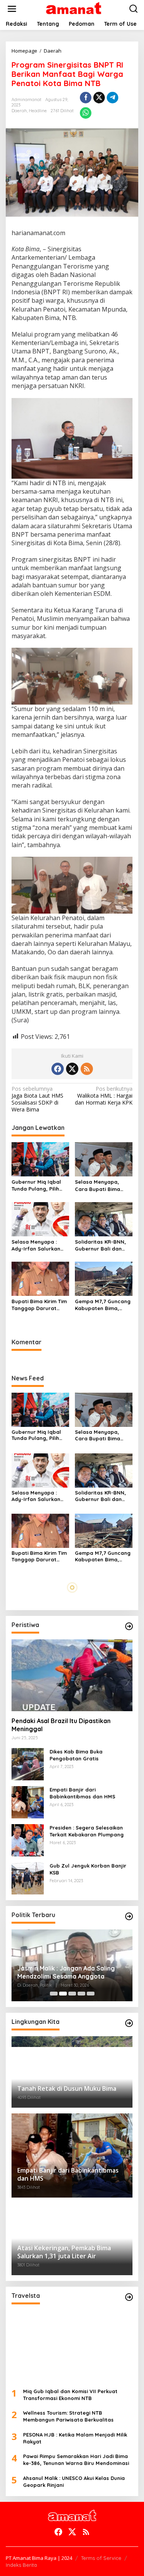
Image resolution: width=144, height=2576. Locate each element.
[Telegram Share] (113, 98)
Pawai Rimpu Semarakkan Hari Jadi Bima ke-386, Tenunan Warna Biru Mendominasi (76, 2460)
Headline (38, 111)
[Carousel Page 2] (63, 1994)
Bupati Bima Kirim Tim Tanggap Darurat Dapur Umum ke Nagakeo (39, 1305)
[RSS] (87, 1069)
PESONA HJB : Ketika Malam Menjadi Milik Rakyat (75, 2438)
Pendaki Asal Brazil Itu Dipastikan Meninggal (61, 1725)
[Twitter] (72, 1069)
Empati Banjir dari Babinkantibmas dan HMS (82, 1793)
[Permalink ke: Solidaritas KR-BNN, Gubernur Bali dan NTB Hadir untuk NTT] (104, 1219)
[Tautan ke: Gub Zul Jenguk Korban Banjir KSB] (28, 1878)
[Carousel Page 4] (81, 1994)
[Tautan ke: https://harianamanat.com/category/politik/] (129, 1916)
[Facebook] (58, 1069)
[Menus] (12, 9)
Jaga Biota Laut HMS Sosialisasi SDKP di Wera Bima (37, 1099)
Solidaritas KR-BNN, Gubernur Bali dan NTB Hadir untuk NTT (102, 1245)
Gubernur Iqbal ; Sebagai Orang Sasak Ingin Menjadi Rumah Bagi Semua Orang (65, 1972)
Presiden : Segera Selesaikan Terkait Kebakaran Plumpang (87, 1831)
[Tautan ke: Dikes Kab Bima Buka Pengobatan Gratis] (28, 1764)
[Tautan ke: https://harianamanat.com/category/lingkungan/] (129, 2023)
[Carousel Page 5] (91, 1994)
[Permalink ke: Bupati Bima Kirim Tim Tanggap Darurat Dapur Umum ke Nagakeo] (40, 1278)
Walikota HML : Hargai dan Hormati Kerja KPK (104, 1096)
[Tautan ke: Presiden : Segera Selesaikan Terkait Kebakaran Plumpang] (28, 1840)
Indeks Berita (21, 2565)
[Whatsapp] (86, 113)
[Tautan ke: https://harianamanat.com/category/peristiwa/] (129, 1626)
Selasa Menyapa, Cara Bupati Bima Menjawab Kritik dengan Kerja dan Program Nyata (98, 1185)
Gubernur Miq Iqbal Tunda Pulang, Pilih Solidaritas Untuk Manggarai (36, 1185)
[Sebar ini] (86, 98)
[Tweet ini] (99, 98)
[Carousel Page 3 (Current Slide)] (72, 1994)
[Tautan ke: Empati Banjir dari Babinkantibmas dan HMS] (28, 1802)
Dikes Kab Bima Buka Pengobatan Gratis (76, 1755)
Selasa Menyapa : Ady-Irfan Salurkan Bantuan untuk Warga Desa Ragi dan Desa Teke (40, 1245)
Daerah (19, 111)
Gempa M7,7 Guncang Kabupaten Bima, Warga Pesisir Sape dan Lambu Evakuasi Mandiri (103, 1305)
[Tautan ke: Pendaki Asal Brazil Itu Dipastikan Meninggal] (72, 1675)
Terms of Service (101, 2558)
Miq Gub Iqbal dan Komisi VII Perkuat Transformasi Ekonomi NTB (70, 2395)
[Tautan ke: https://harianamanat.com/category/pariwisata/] (129, 2297)
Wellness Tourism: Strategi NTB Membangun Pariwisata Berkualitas (68, 2416)
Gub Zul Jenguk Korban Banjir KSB (88, 1869)
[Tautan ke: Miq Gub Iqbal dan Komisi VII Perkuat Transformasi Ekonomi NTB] (72, 2346)
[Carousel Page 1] (54, 1994)
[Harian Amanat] (74, 8)
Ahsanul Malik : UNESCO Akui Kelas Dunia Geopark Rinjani (74, 2481)
